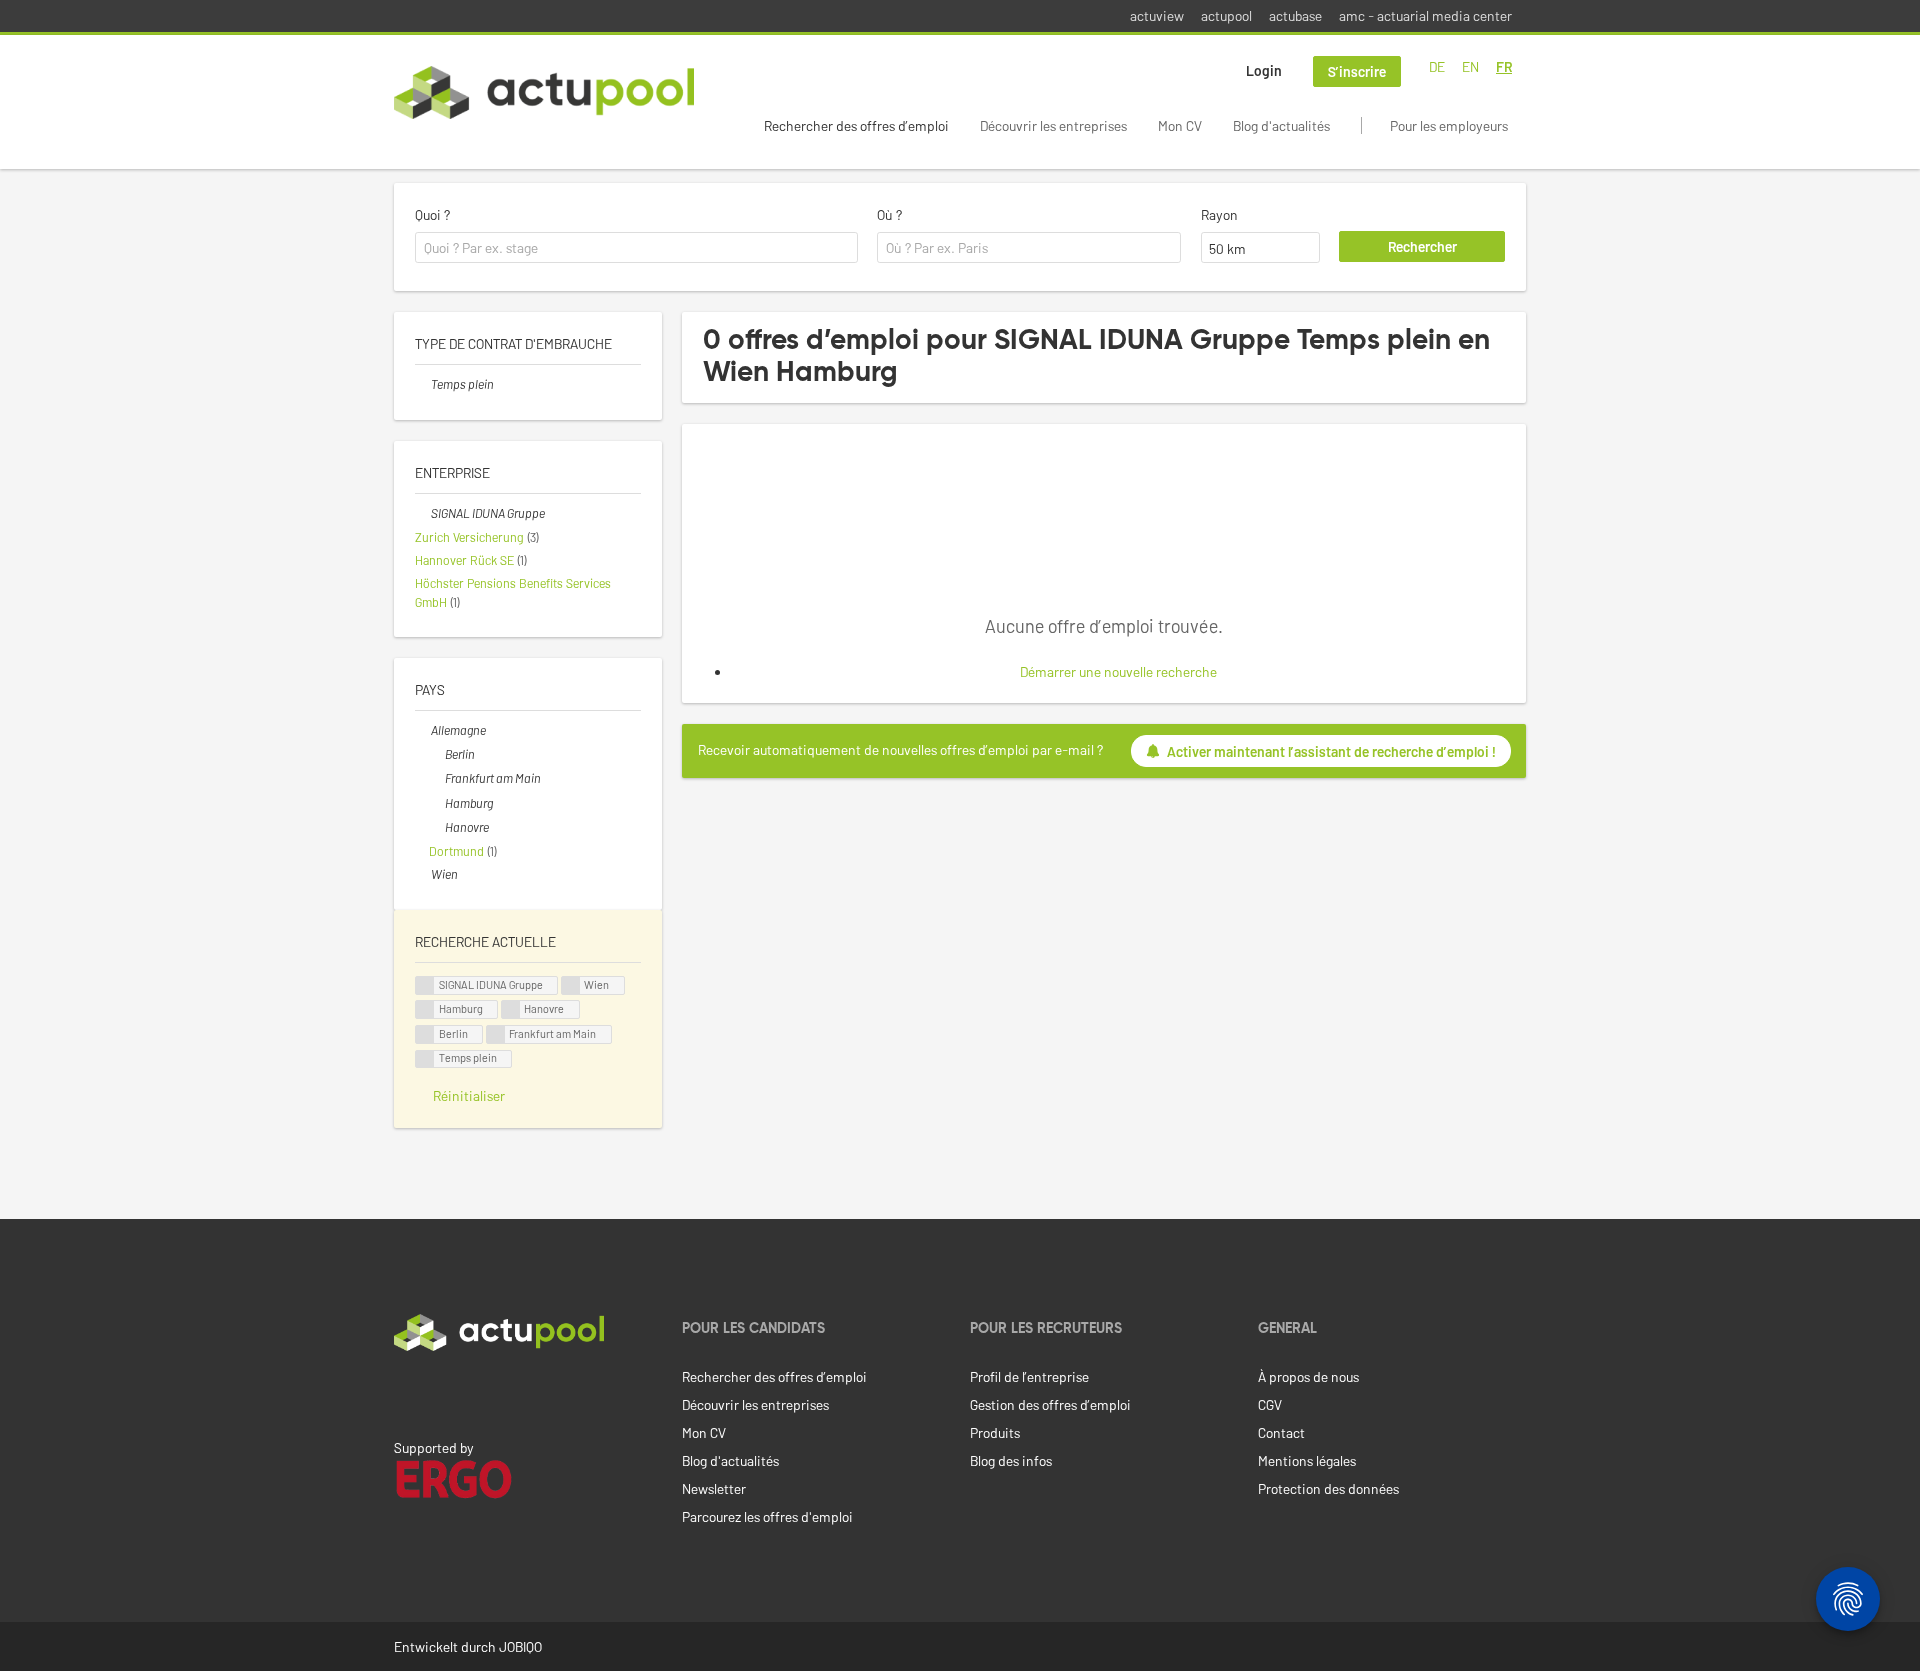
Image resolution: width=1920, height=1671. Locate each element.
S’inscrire (1357, 71)
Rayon (1219, 214)
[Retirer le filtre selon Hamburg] (437, 803)
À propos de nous (1308, 1376)
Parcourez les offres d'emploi (767, 1516)
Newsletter (714, 1488)
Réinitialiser (469, 1095)
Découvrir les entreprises (1053, 125)
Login (1264, 70)
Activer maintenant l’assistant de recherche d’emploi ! (1331, 751)
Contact (1281, 1432)
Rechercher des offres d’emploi (856, 125)
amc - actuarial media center (1425, 15)
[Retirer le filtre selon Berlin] (437, 754)
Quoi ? (432, 214)
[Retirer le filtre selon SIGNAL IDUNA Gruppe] (423, 513)
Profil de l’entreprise (1029, 1376)
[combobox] (636, 248)
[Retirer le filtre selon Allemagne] (423, 730)
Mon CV (1180, 125)
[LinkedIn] (405, 1393)
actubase (1295, 15)
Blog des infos (1011, 1460)
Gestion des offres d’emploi (1050, 1404)
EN (1470, 66)
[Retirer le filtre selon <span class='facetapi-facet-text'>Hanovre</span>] (511, 1009)
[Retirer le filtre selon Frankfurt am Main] (437, 778)
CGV (1270, 1404)
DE (1437, 66)
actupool (1226, 15)
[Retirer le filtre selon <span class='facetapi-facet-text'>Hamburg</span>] (425, 1009)
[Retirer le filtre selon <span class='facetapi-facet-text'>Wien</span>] (571, 985)
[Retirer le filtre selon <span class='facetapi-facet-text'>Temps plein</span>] (425, 1059)
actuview (1157, 15)
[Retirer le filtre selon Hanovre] (437, 827)
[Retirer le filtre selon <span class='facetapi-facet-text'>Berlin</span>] (425, 1034)
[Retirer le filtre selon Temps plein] (423, 384)
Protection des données (1328, 1488)
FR (1504, 66)
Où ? (889, 214)
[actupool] (544, 92)
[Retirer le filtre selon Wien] (423, 874)
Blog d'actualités (1281, 125)
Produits (995, 1432)
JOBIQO (520, 1646)
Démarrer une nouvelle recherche (1118, 671)
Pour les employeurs (1449, 125)
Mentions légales (1307, 1460)
